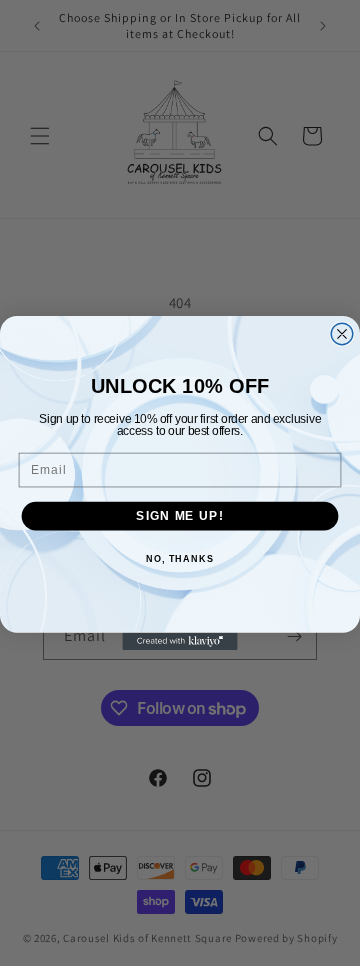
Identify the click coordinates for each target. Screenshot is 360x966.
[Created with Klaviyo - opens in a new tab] (179, 641)
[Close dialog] (342, 334)
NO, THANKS (180, 559)
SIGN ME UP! (179, 516)
